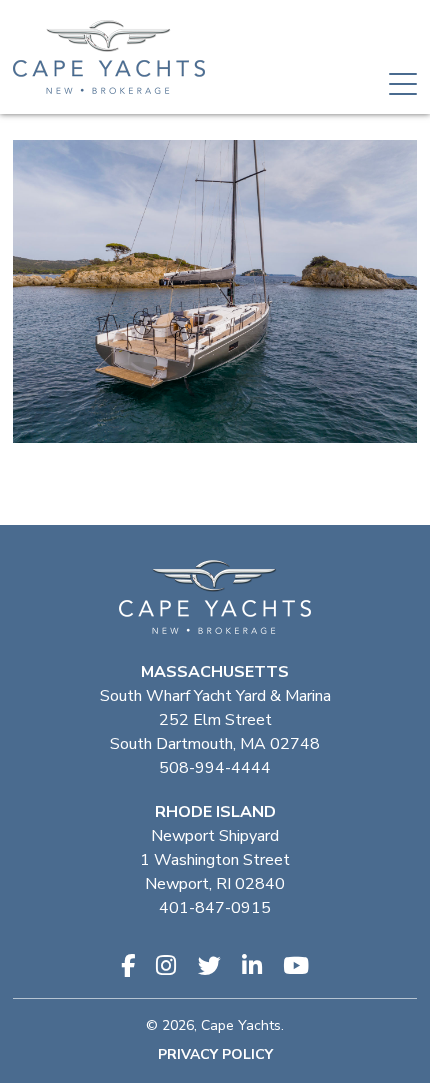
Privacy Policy (215, 1054)
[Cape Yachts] (109, 57)
